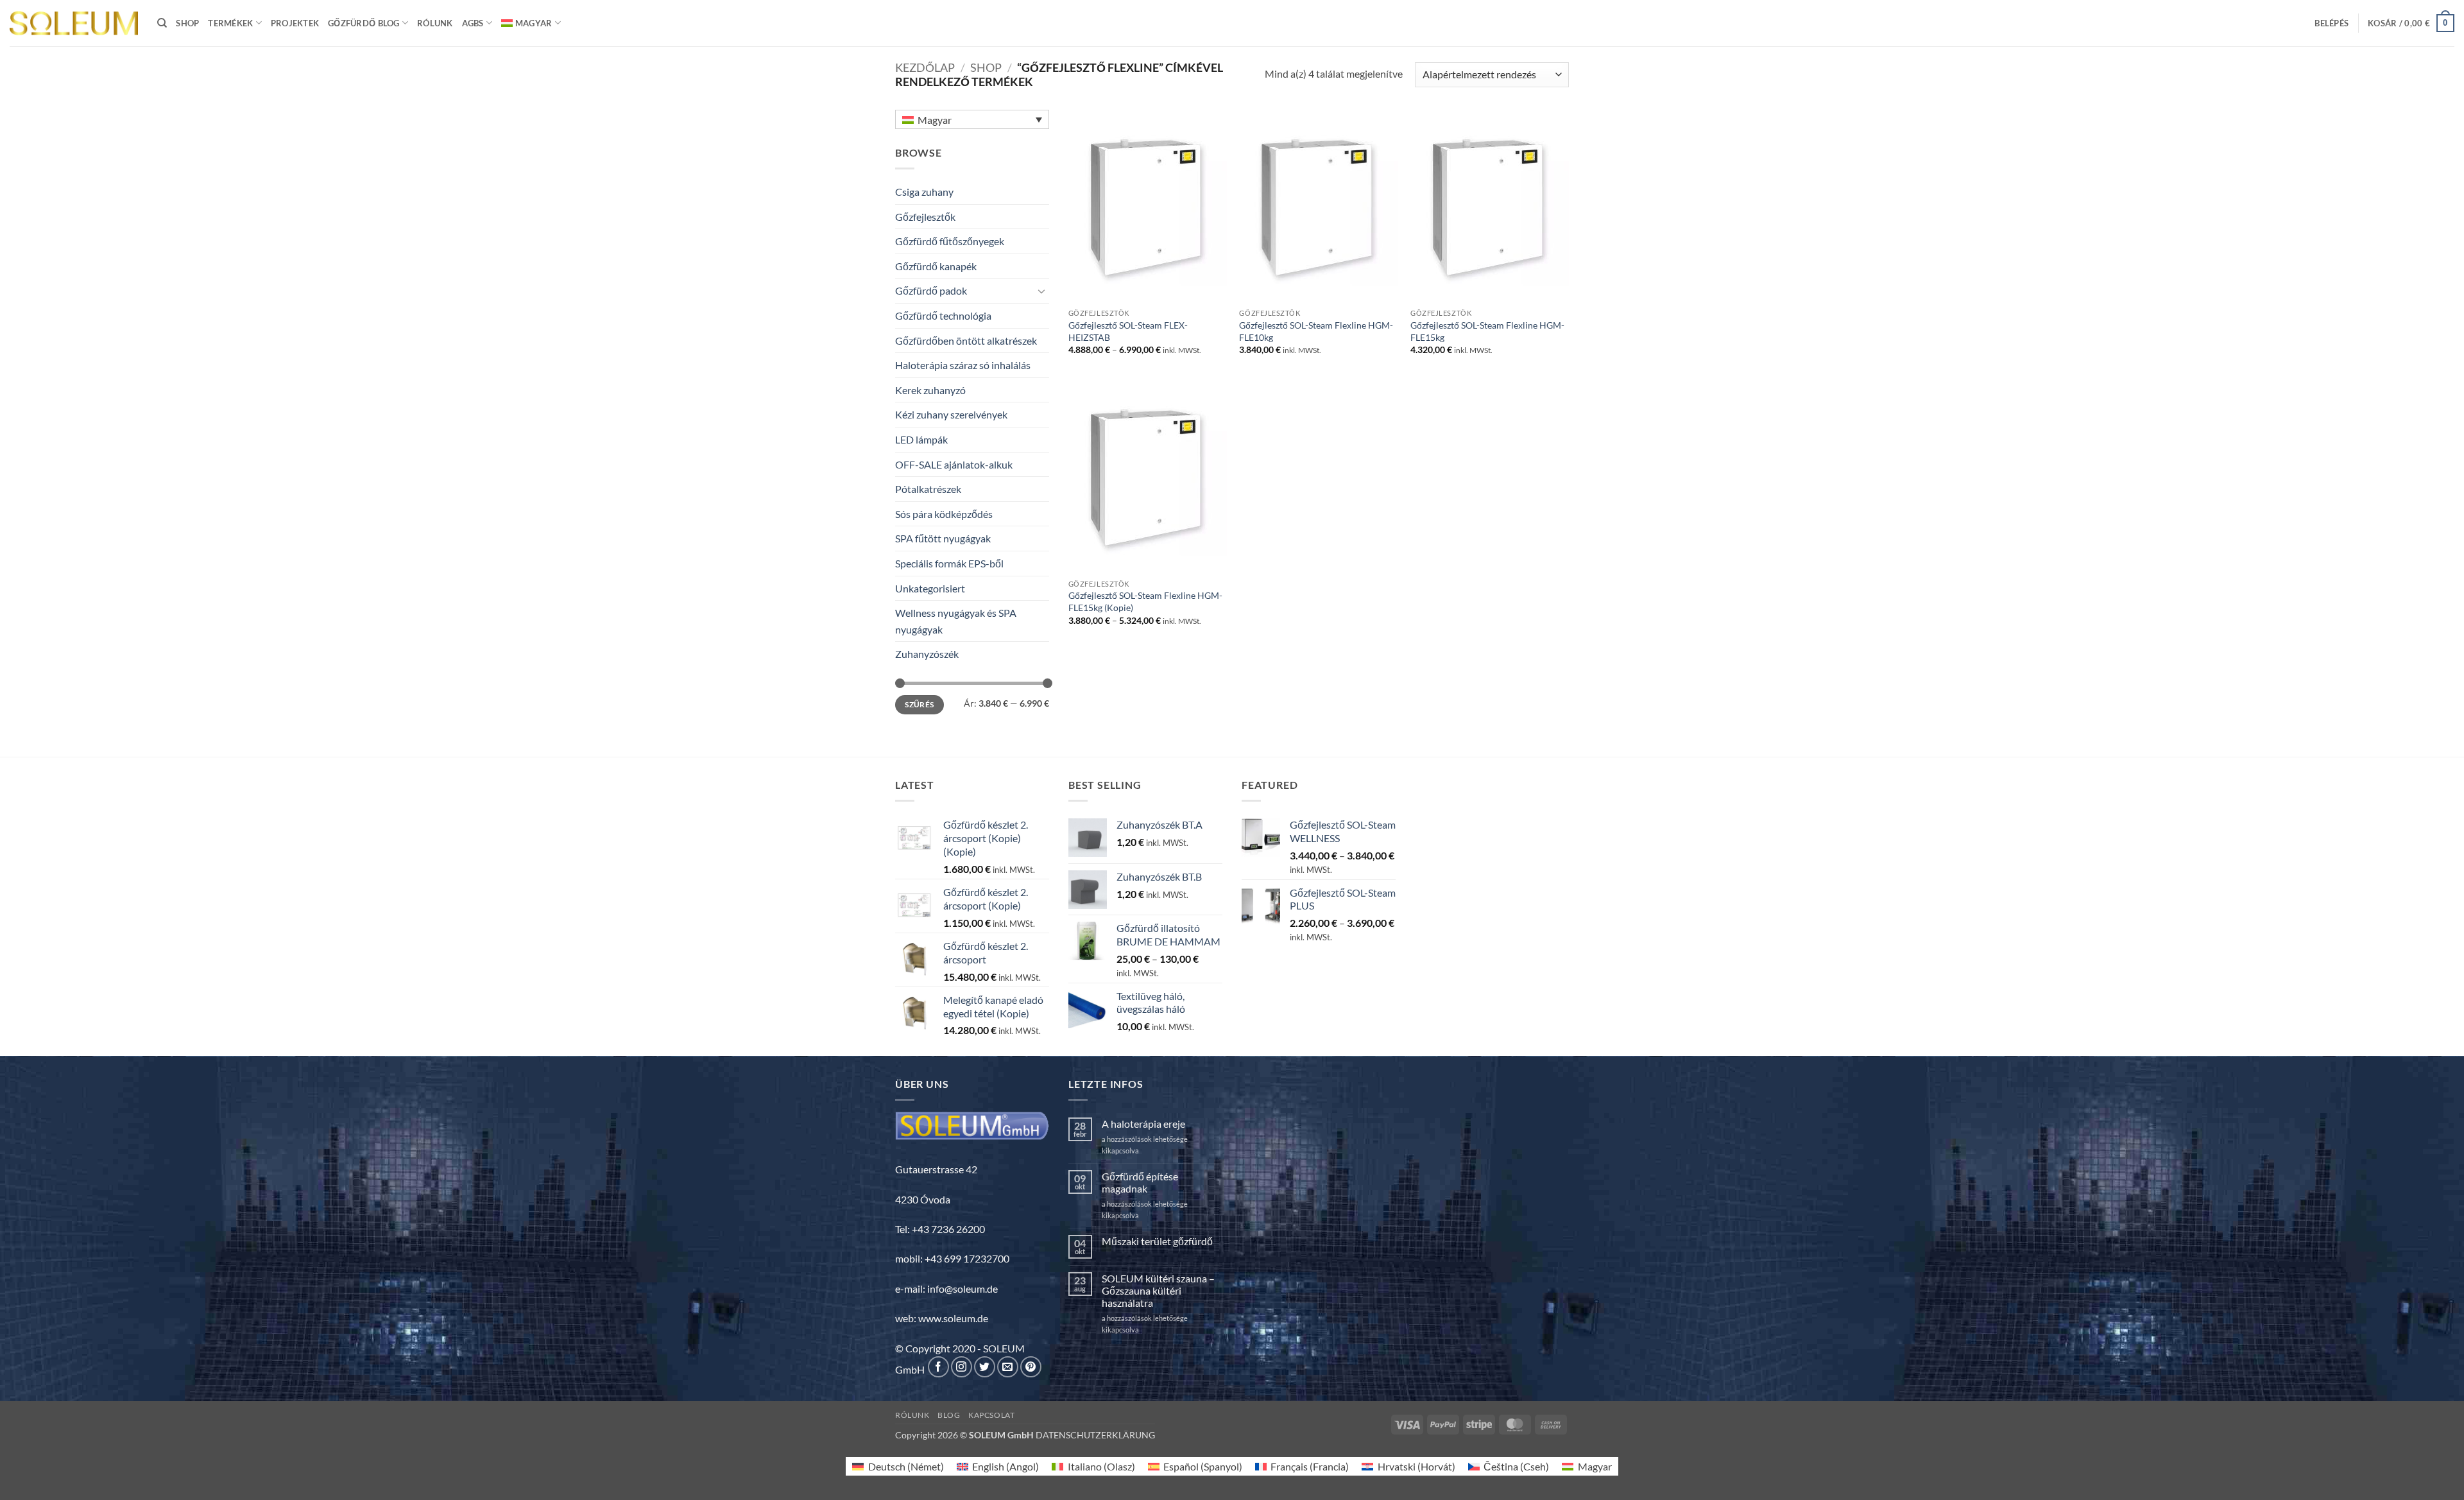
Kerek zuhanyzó (930, 390)
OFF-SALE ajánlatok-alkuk (954, 464)
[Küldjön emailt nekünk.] (1008, 1367)
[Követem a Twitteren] (985, 1367)
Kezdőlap (925, 67)
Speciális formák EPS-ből (949, 563)
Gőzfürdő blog (364, 23)
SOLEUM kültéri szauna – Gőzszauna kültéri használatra (1158, 1290)
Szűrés (919, 704)
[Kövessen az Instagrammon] (962, 1367)
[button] (2331, 23)
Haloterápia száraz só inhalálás (963, 365)
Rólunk (435, 23)
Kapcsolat (992, 1415)
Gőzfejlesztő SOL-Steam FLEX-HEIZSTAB (1128, 331)
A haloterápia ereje (1143, 1124)
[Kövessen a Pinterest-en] (1031, 1367)
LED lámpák (921, 439)
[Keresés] (162, 23)
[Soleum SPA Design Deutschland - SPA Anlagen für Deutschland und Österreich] (74, 23)
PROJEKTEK (295, 23)
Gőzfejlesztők (925, 217)
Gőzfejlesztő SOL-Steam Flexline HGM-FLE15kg (1487, 331)
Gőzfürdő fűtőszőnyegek (950, 241)
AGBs (473, 23)
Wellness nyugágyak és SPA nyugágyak (956, 621)
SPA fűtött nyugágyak (943, 538)
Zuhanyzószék (927, 654)
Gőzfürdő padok (931, 290)
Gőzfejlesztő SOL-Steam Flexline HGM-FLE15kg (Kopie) (1145, 601)
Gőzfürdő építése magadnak (1140, 1182)
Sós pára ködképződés (944, 514)
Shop (187, 23)
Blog (949, 1415)
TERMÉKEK (230, 23)
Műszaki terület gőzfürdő (1157, 1241)
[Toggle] (1041, 291)
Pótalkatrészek (928, 489)
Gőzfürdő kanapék (936, 266)
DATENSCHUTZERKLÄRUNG (1095, 1435)
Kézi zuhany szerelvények (951, 414)
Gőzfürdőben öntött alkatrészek (966, 341)
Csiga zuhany (924, 192)
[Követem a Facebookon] (938, 1367)
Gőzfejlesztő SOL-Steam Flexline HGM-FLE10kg (1316, 331)
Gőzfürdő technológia (943, 315)
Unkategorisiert (930, 588)
